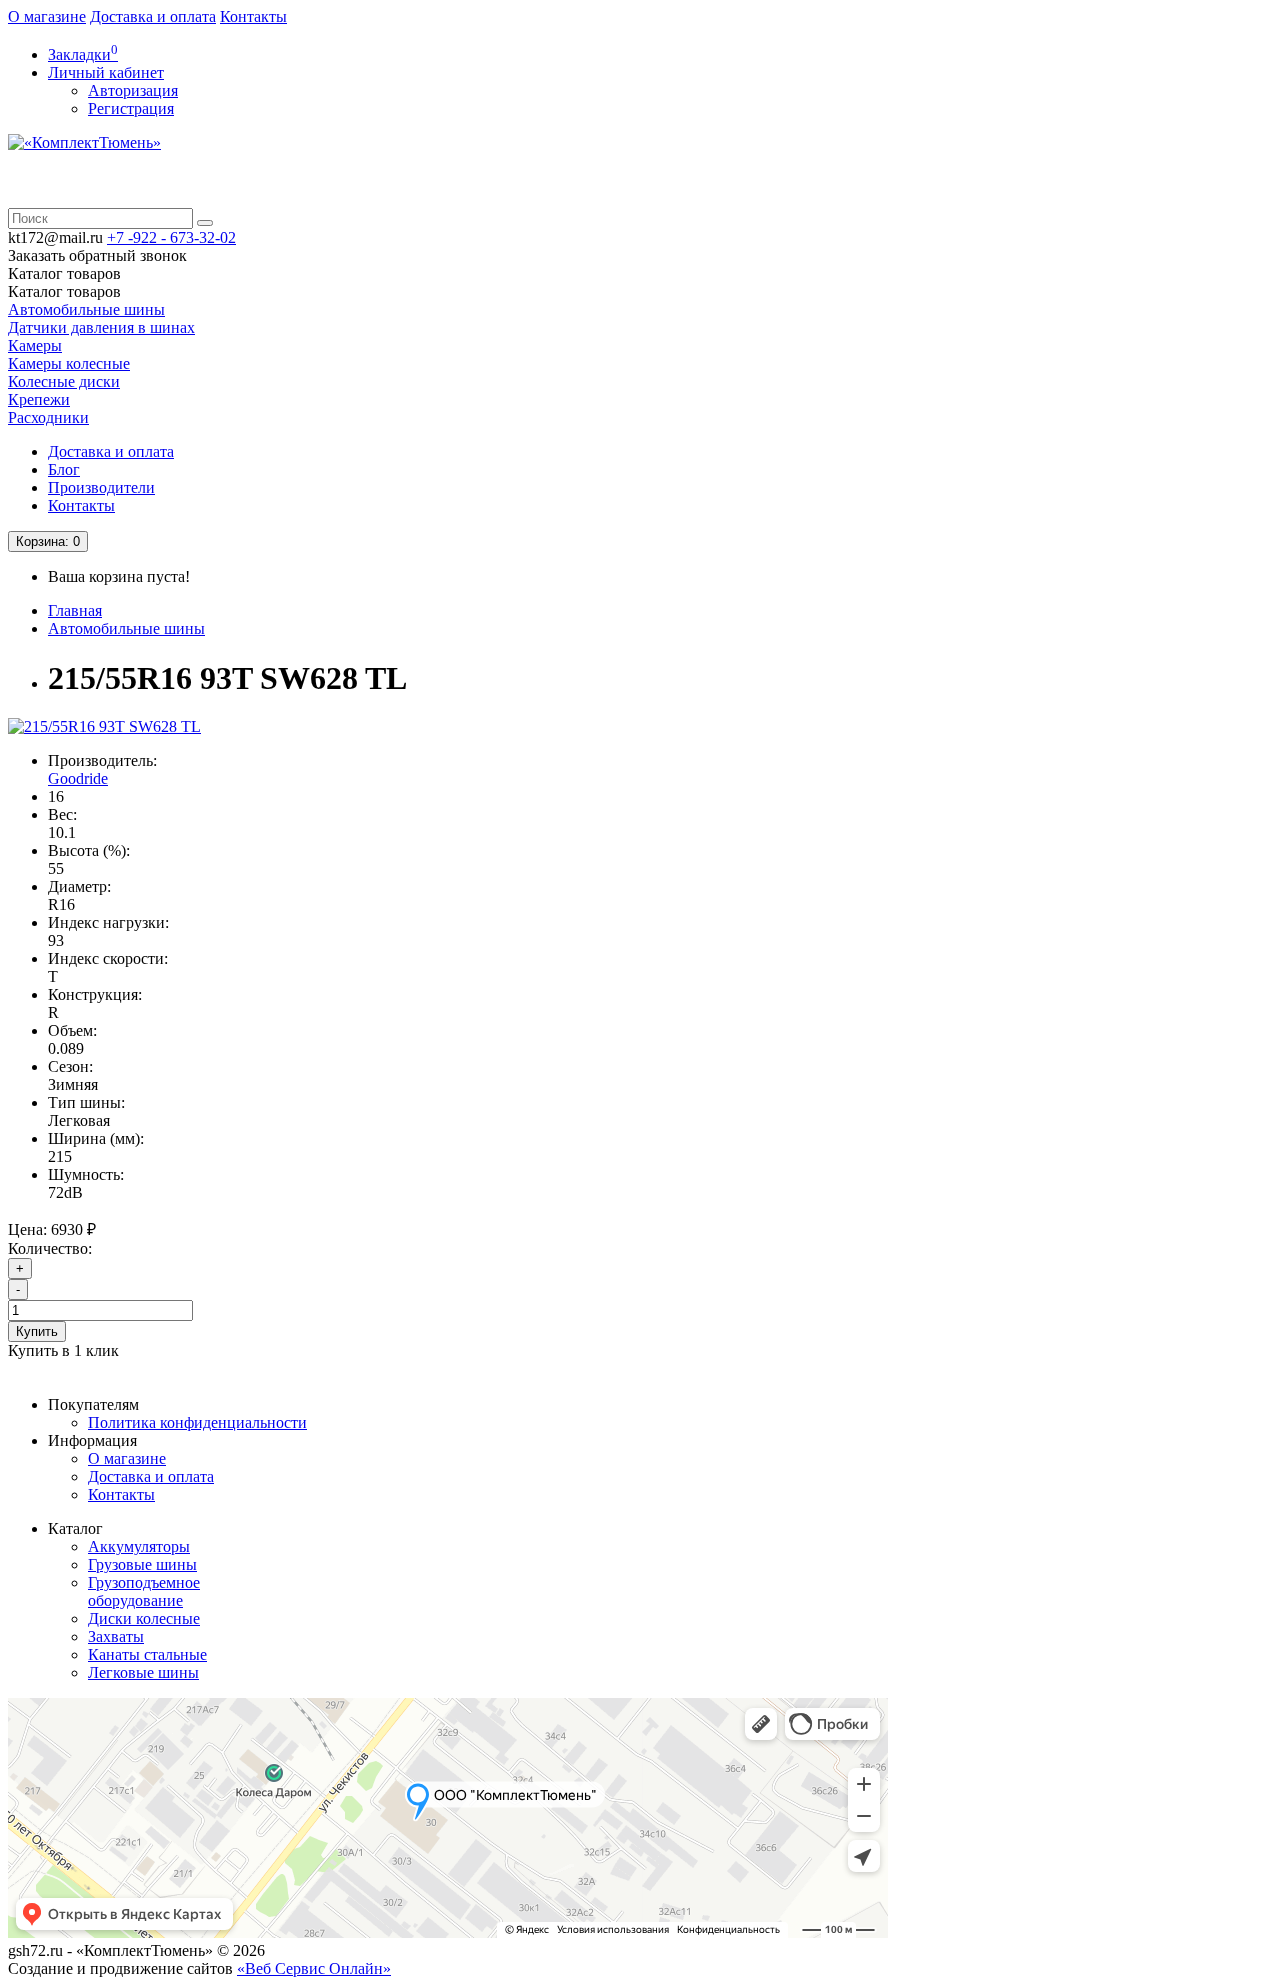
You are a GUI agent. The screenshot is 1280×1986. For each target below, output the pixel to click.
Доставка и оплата (153, 16)
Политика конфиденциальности (197, 1422)
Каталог (64, 291)
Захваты (116, 1636)
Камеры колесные (69, 363)
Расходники (48, 417)
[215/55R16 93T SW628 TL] (104, 726)
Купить (37, 1331)
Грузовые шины (142, 1564)
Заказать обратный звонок (97, 255)
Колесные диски (64, 381)
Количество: (50, 1248)
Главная (75, 610)
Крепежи (39, 399)
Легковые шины (143, 1672)
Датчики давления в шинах (101, 327)
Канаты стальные (147, 1654)
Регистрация (131, 108)
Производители (101, 487)
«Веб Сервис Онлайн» (314, 1968)
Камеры (35, 345)
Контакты (253, 16)
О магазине (47, 16)
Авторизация (133, 90)
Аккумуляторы (139, 1546)
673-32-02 (171, 237)
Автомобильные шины (86, 309)
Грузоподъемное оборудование (144, 1591)
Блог (64, 469)
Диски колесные (144, 1618)
